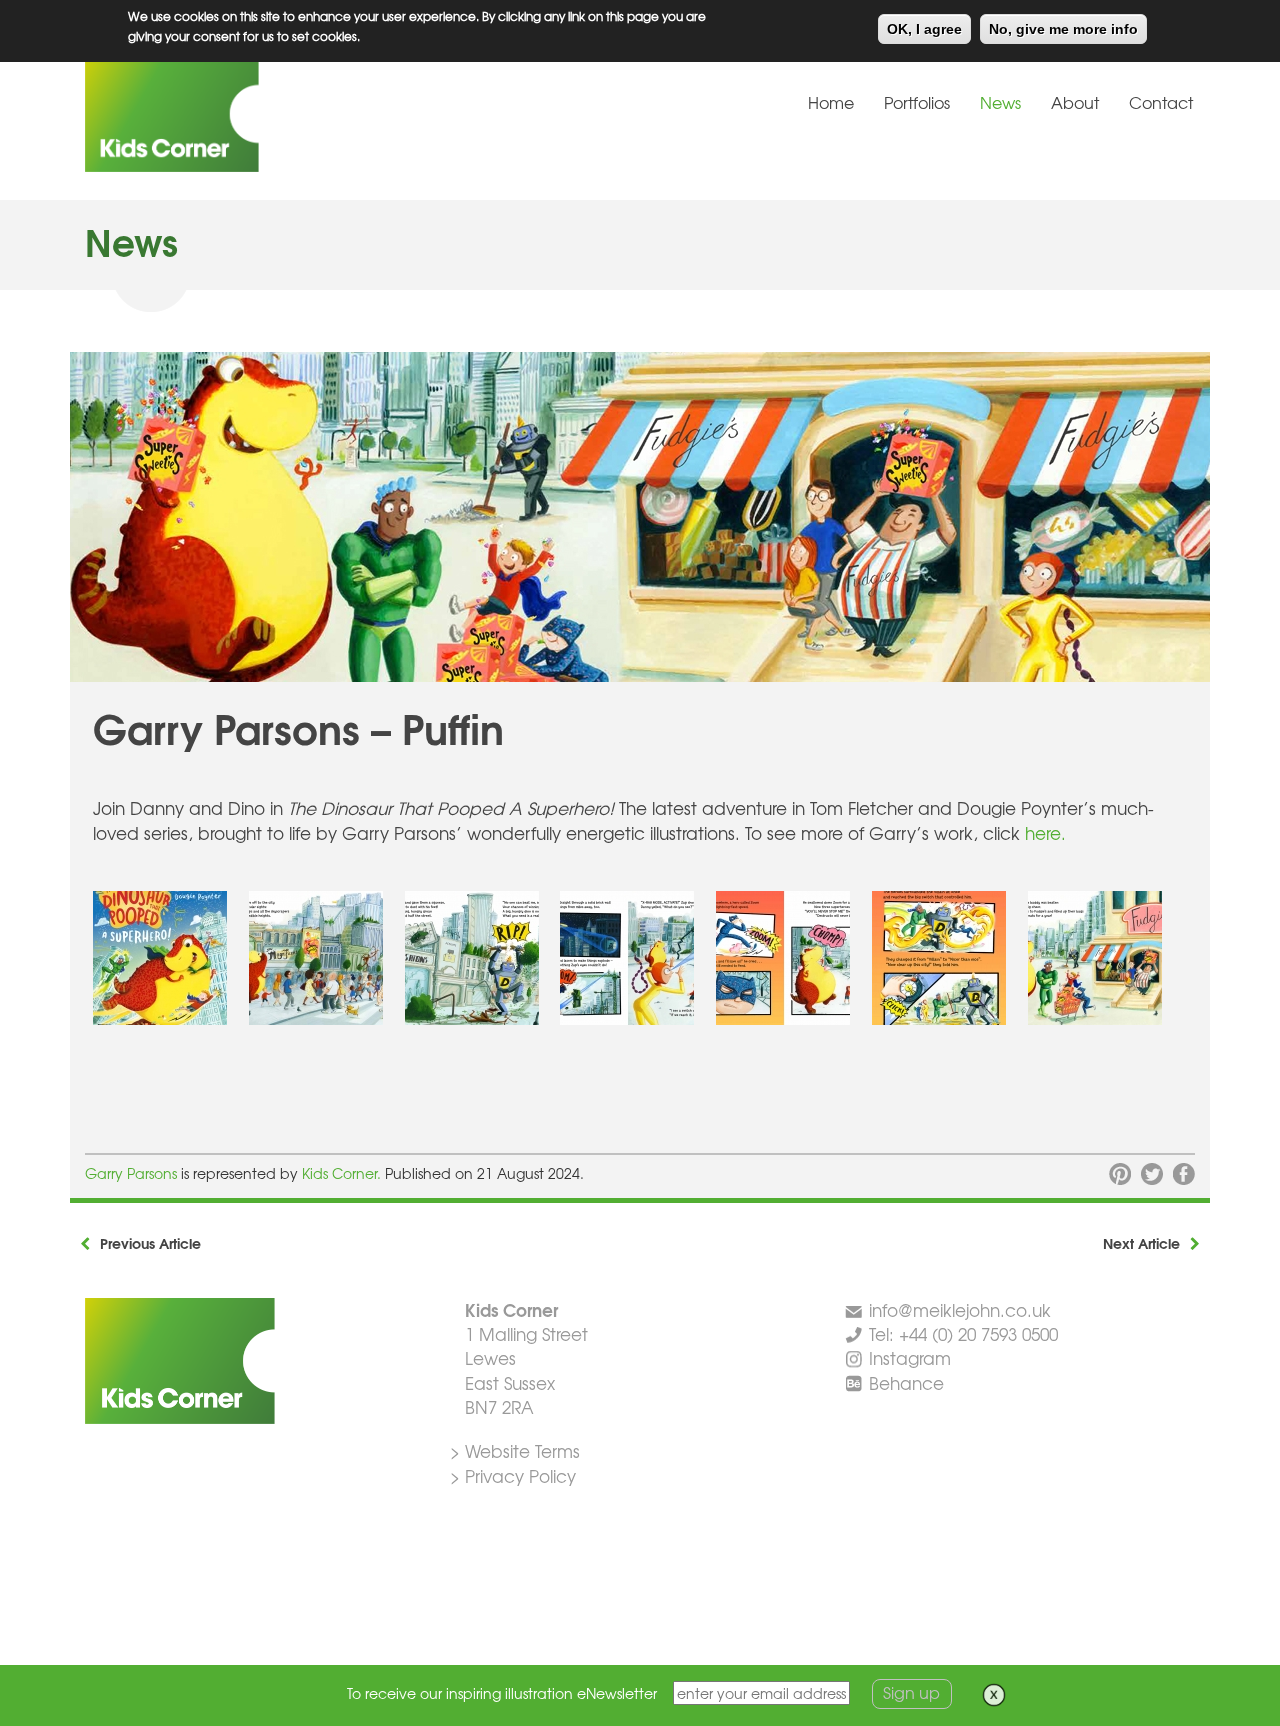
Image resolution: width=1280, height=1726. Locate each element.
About (1075, 102)
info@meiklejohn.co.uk (960, 1309)
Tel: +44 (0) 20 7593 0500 (963, 1333)
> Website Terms (515, 1450)
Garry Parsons (131, 1173)
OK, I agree (924, 29)
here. (1045, 832)
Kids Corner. (343, 1173)
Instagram (910, 1357)
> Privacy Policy (513, 1475)
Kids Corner (235, 114)
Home (831, 102)
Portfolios (917, 102)
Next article (1141, 1243)
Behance (906, 1382)
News (1000, 102)
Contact (1161, 102)
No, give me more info (1063, 29)
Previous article (150, 1243)
